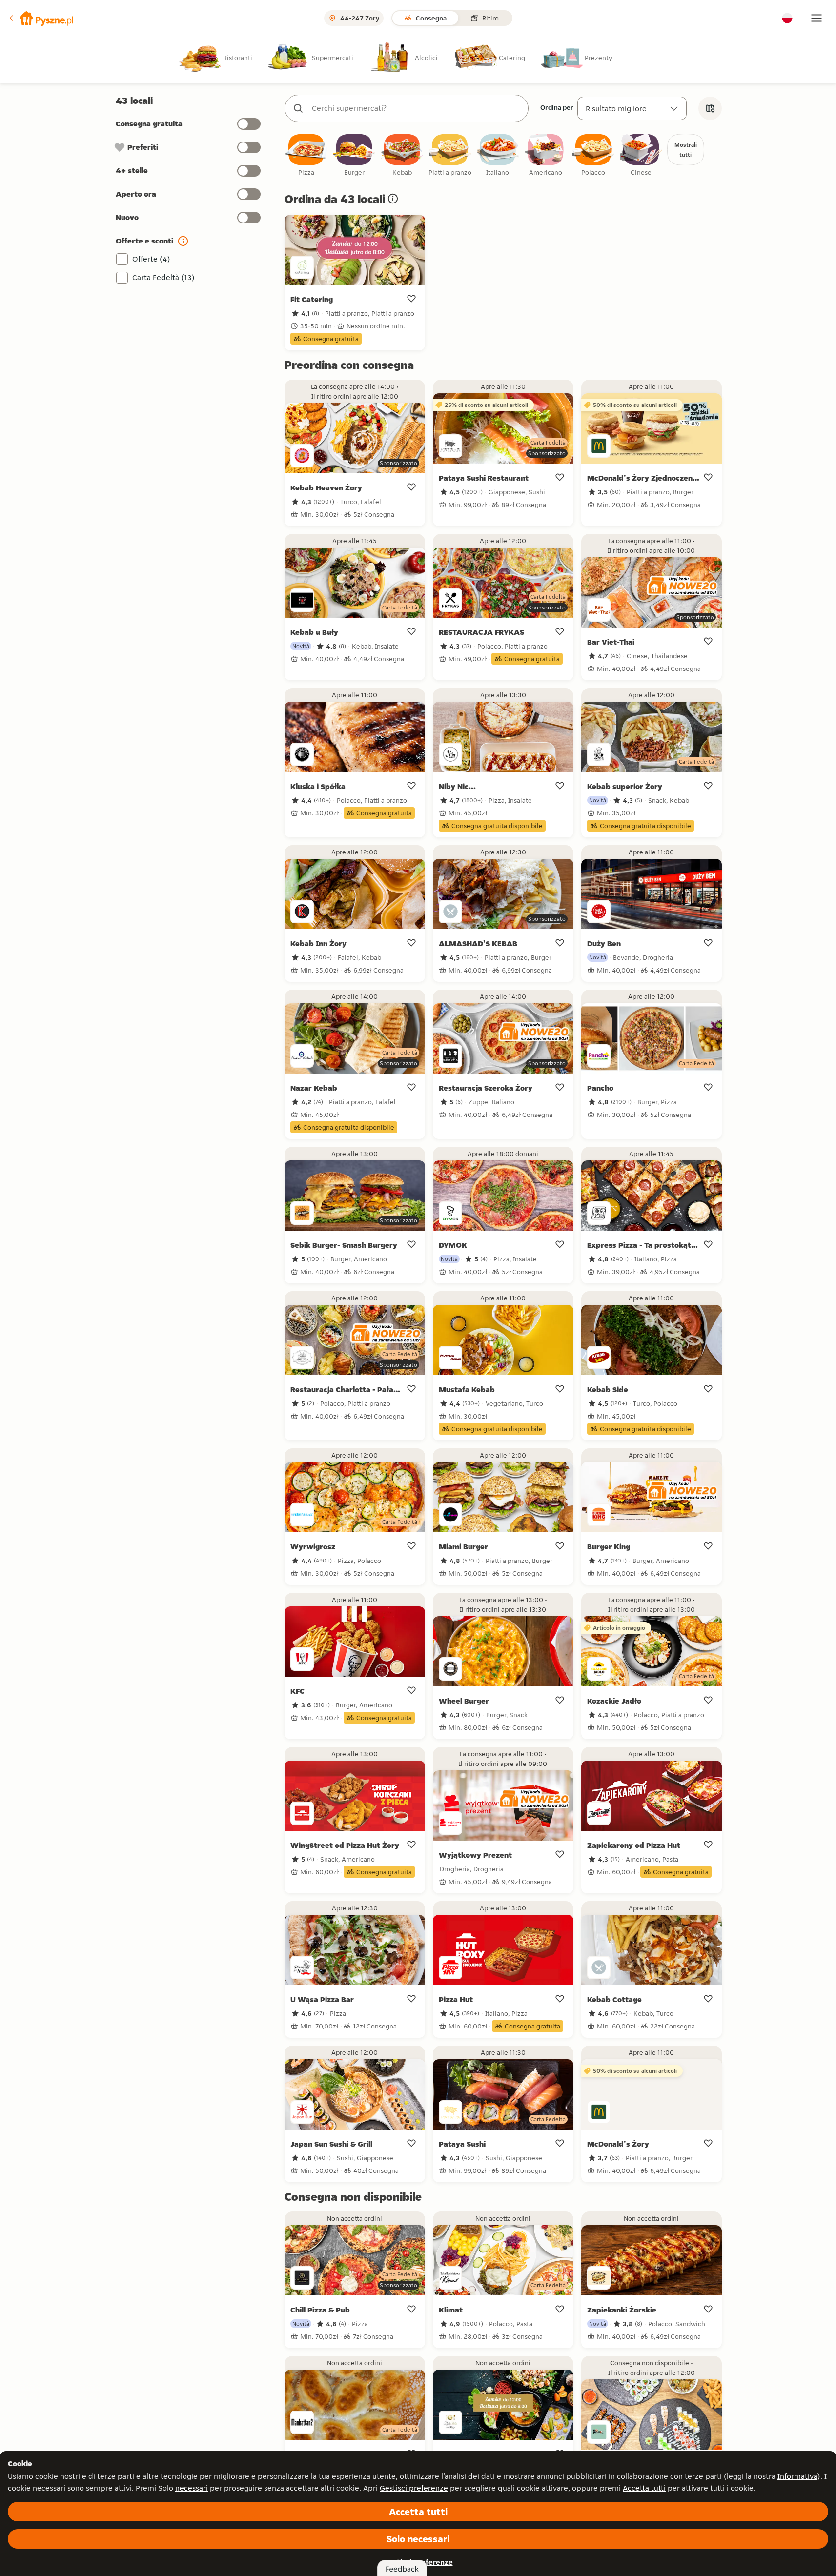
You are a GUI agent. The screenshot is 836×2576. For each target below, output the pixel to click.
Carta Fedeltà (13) (163, 277)
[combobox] (416, 108)
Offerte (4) (151, 259)
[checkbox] (306, 155)
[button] (41, 18)
